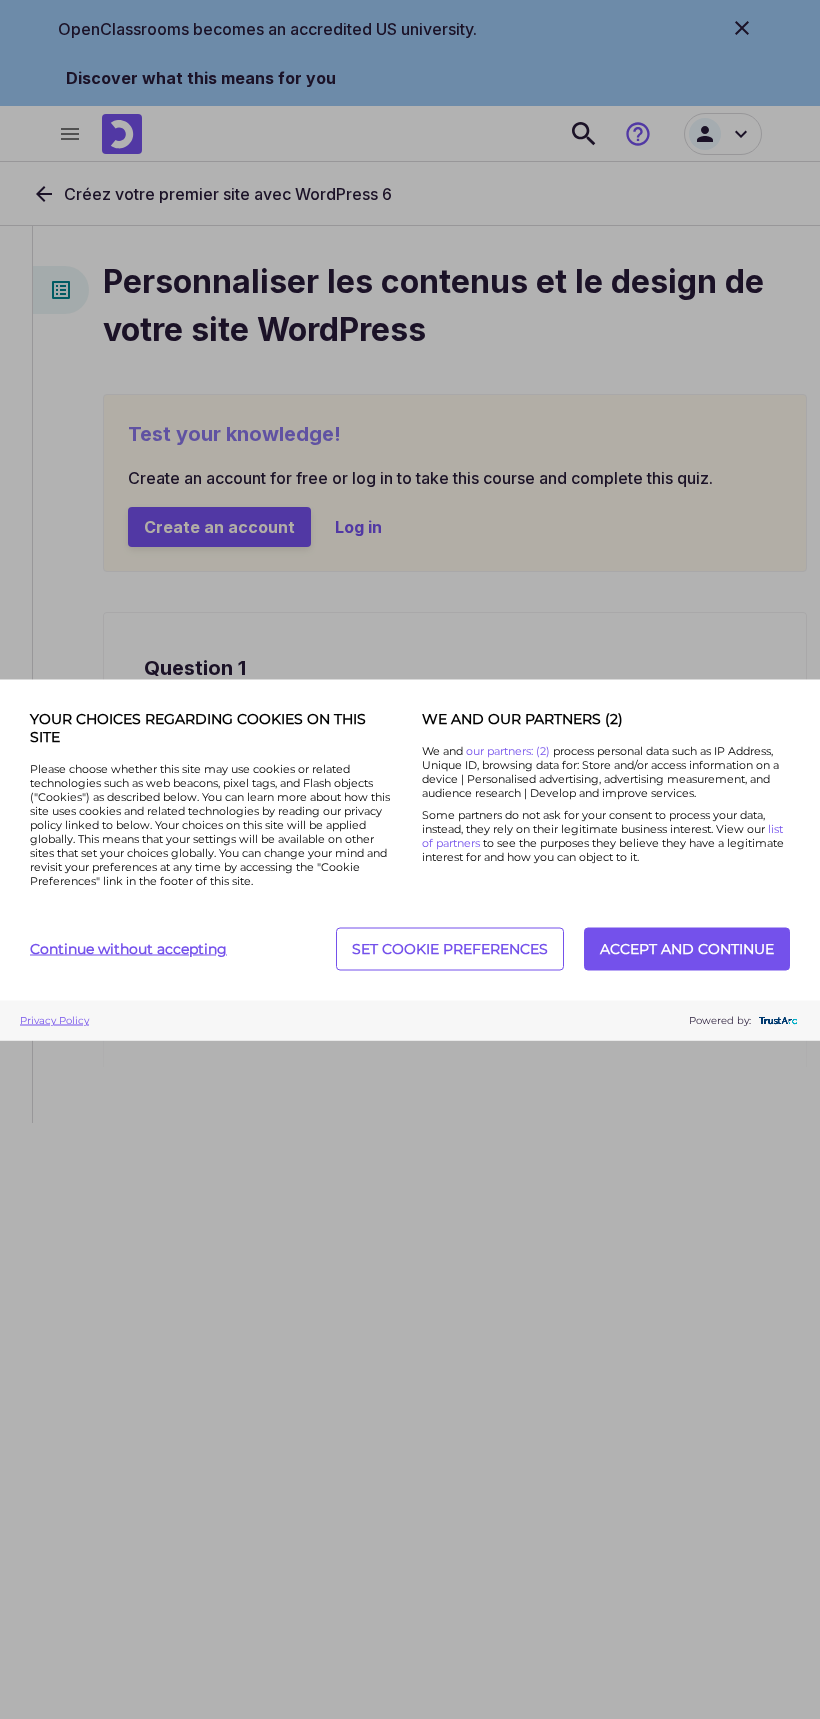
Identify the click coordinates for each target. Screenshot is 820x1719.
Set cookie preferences (450, 949)
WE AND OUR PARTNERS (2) (522, 718)
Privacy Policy (54, 1020)
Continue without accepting (128, 949)
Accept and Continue (687, 949)
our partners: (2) (509, 750)
